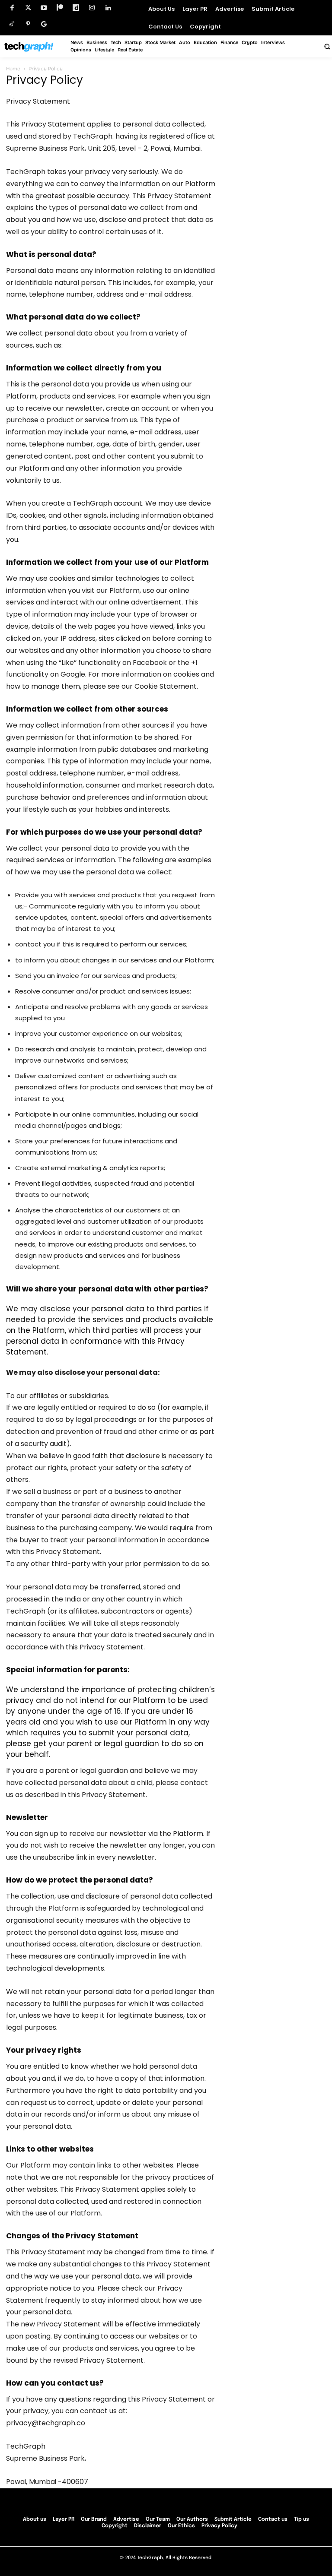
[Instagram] (92, 8)
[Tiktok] (12, 24)
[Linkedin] (108, 8)
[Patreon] (60, 8)
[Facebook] (12, 8)
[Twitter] (28, 8)
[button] (327, 46)
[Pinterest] (28, 24)
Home (13, 69)
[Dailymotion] (76, 8)
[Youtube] (44, 8)
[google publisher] (44, 24)
